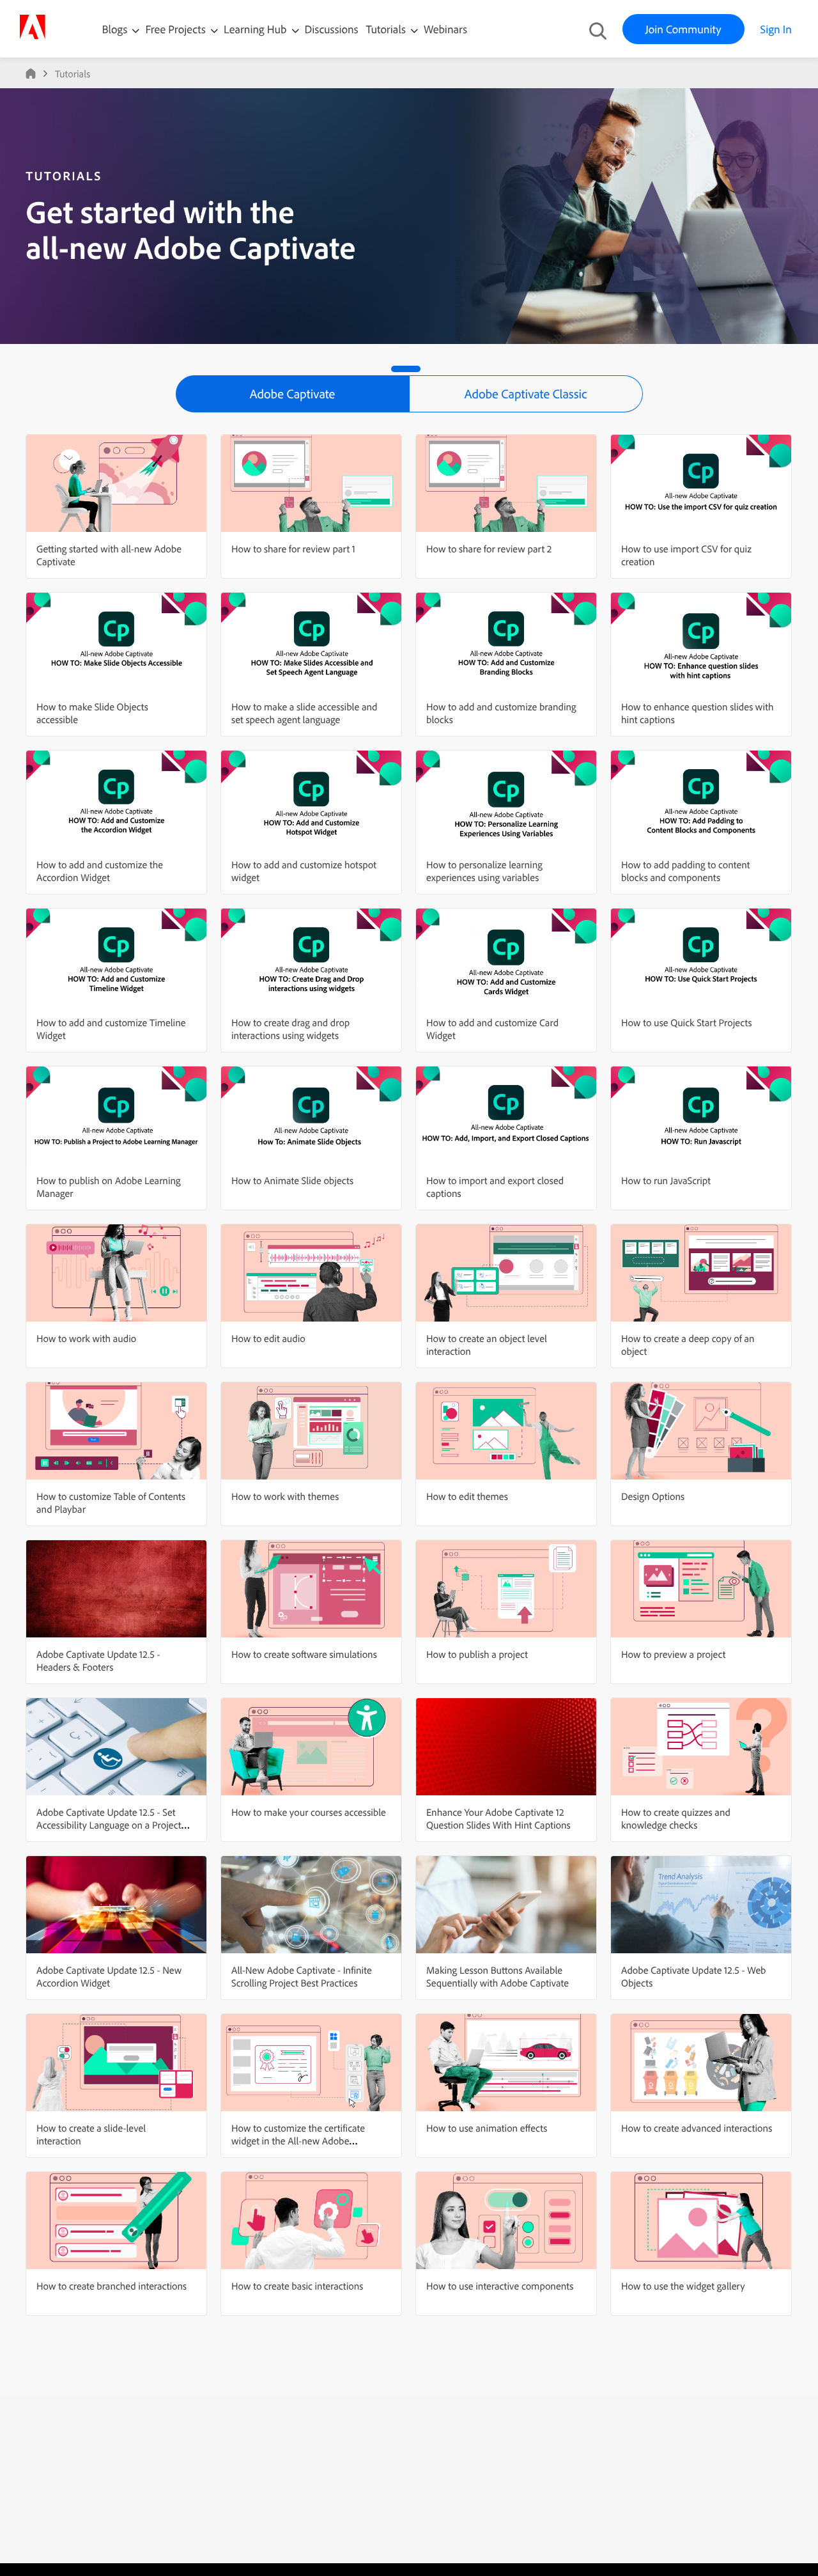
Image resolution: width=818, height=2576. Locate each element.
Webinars (445, 29)
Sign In (776, 29)
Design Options (653, 1496)
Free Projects (177, 29)
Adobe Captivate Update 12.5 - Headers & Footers (98, 1660)
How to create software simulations (304, 1654)
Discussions (332, 29)
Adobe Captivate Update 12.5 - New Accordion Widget (109, 1976)
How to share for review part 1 (293, 549)
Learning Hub (257, 29)
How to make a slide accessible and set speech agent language (304, 713)
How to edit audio (268, 1338)
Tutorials (387, 29)
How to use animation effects (487, 2128)
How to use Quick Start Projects (687, 1022)
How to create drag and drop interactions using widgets (290, 1029)
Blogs (115, 29)
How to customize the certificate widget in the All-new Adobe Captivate (298, 2141)
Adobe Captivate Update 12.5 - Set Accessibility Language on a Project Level (109, 1825)
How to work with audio (86, 1338)
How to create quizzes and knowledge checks (676, 1818)
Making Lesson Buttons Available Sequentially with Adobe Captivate (498, 1976)
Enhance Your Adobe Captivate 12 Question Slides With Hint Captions (498, 1818)
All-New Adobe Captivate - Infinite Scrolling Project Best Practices (302, 1976)
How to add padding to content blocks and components (685, 871)
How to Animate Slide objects (292, 1180)
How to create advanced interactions (697, 2128)
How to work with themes (285, 1496)
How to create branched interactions (112, 2286)
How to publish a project (477, 1654)
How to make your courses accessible (309, 1812)
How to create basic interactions (297, 2286)
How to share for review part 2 (489, 549)
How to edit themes (467, 1496)
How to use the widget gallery (683, 2286)
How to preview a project (673, 1654)
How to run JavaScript (666, 1180)
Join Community (683, 29)
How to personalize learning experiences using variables (484, 871)
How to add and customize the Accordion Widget (100, 871)
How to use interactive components (500, 2286)
